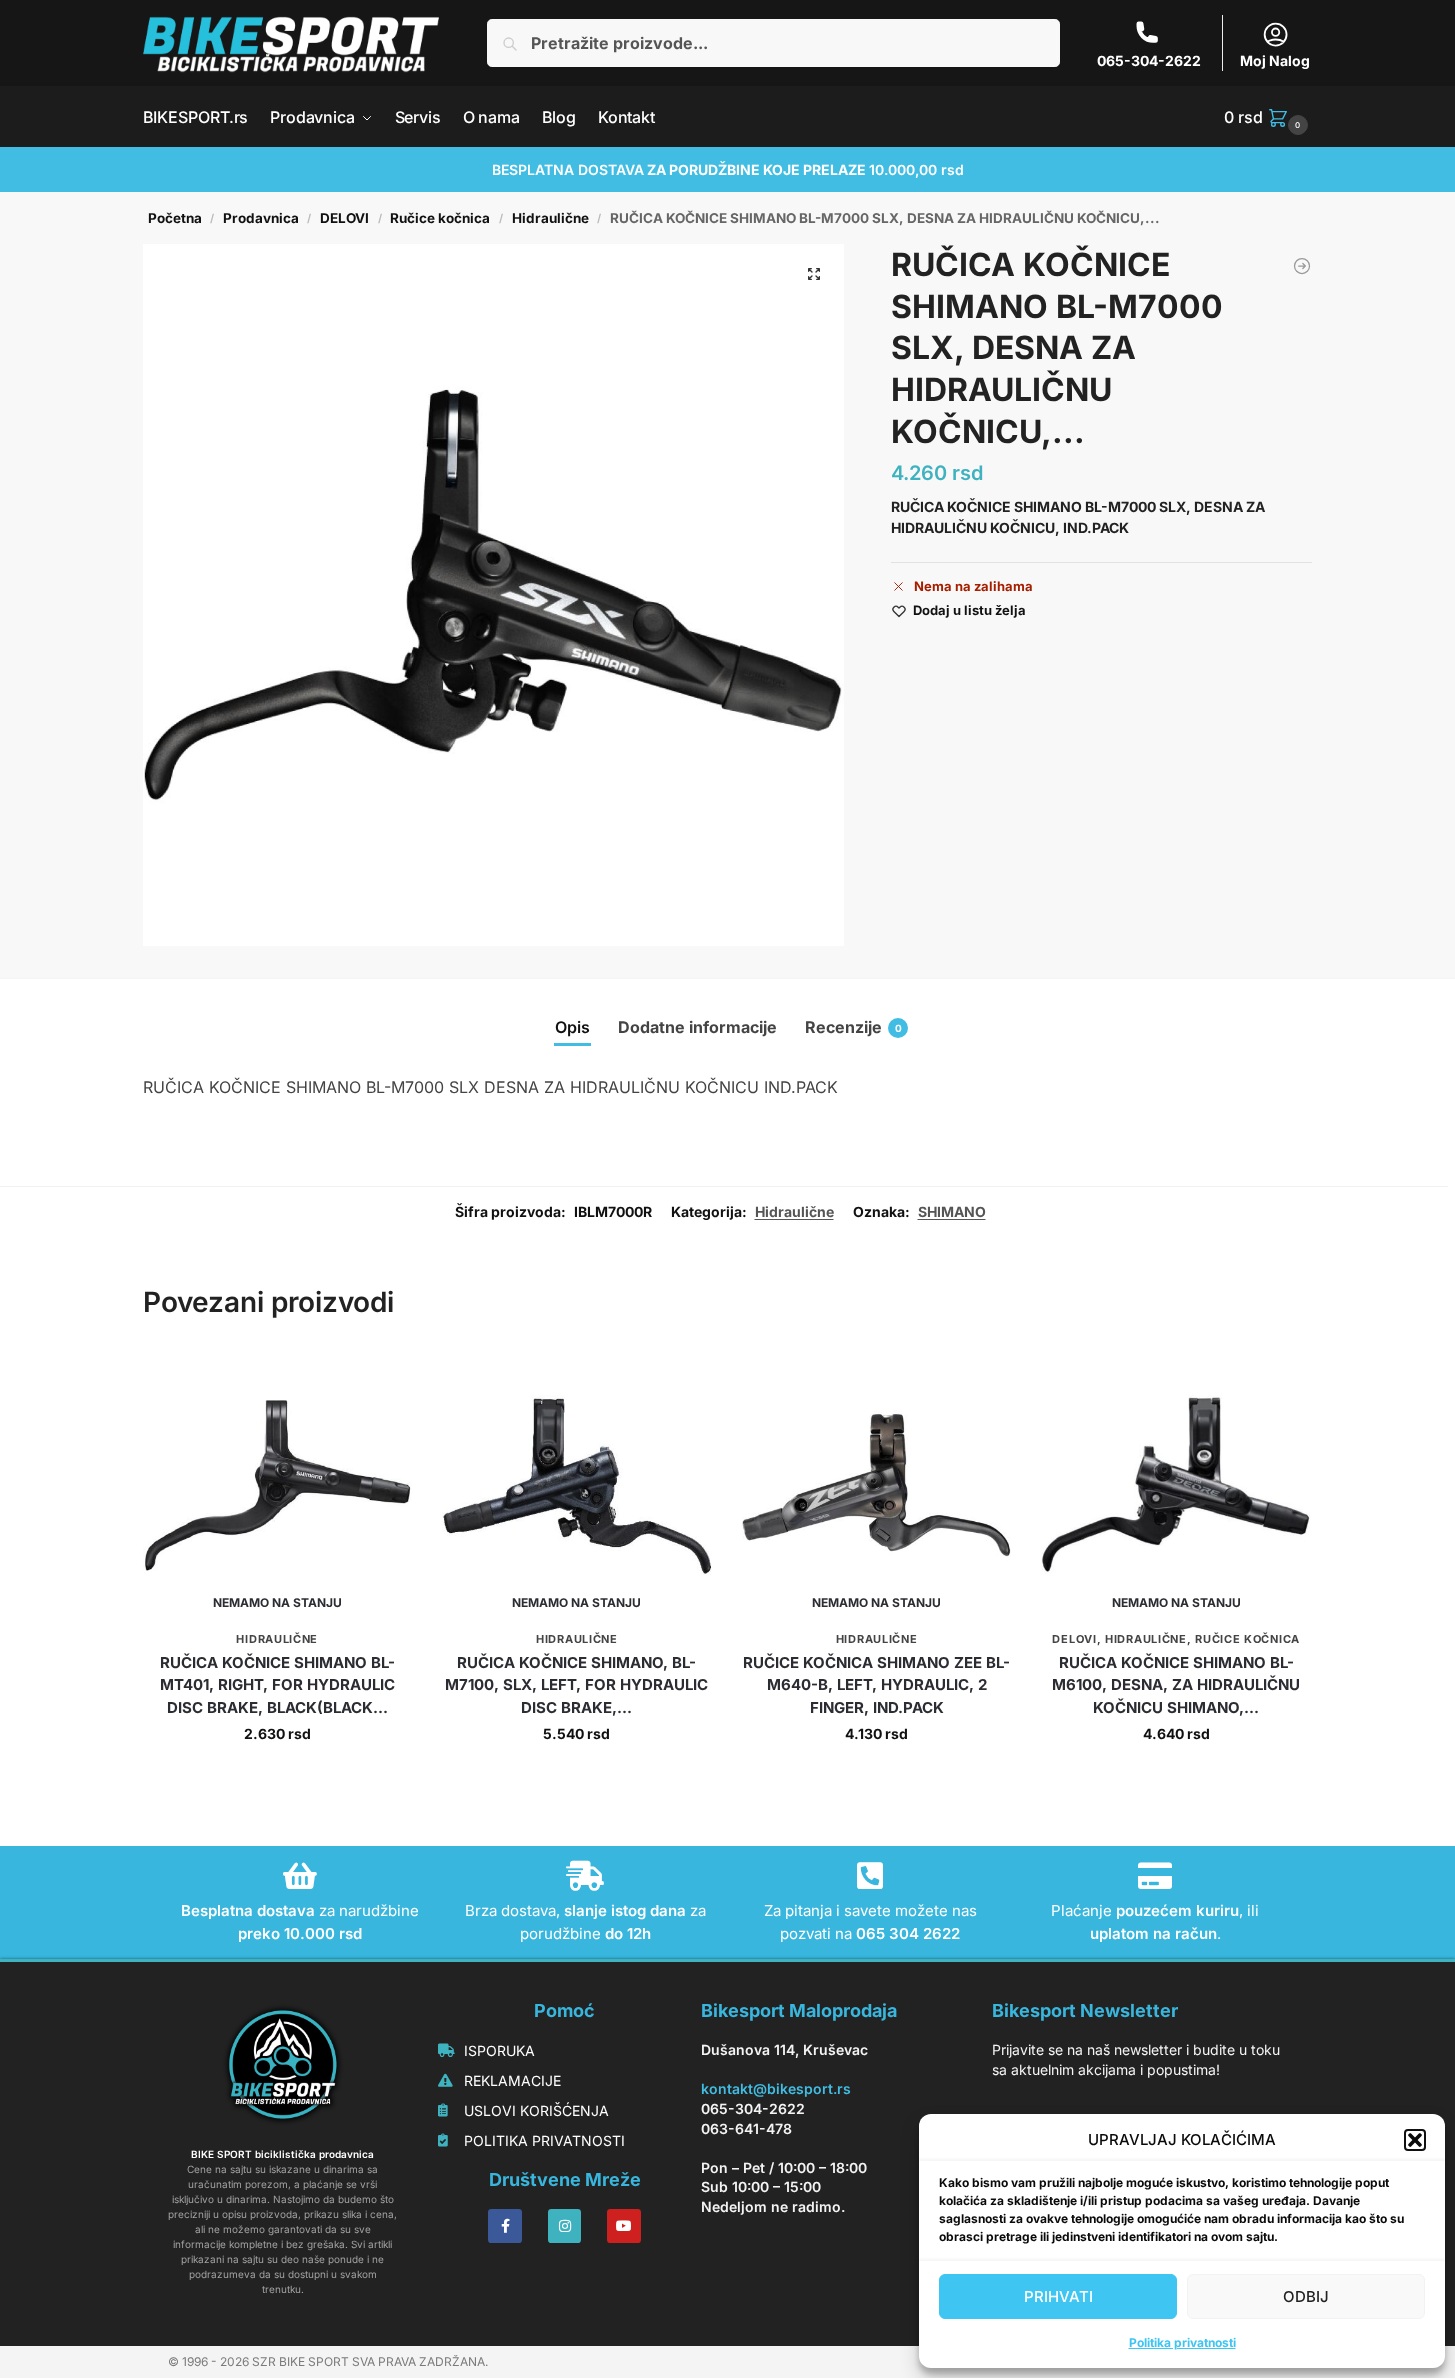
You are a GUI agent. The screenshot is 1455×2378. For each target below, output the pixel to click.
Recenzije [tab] (853, 1027)
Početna (175, 218)
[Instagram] (565, 2226)
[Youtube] (624, 2226)
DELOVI (344, 218)
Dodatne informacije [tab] (697, 1027)
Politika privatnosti (1182, 2342)
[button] (1415, 2140)
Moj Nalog (1275, 60)
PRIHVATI (1058, 2296)
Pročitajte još (277, 1775)
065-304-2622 (1149, 60)
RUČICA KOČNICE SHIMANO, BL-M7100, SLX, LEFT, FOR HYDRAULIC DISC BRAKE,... (576, 1685)
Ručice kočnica (440, 218)
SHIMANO (952, 1211)
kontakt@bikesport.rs (776, 2088)
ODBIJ (1306, 2296)
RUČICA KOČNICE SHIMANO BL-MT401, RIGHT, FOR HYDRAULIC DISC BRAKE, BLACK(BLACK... (277, 1685)
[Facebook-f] (505, 2226)
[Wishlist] (382, 1381)
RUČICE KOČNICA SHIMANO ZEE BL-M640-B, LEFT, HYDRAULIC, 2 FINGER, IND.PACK (876, 1685)
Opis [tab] (572, 1027)
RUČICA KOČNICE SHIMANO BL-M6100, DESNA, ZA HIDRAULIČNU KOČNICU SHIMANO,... (1176, 1685)
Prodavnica (261, 218)
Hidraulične (550, 218)
